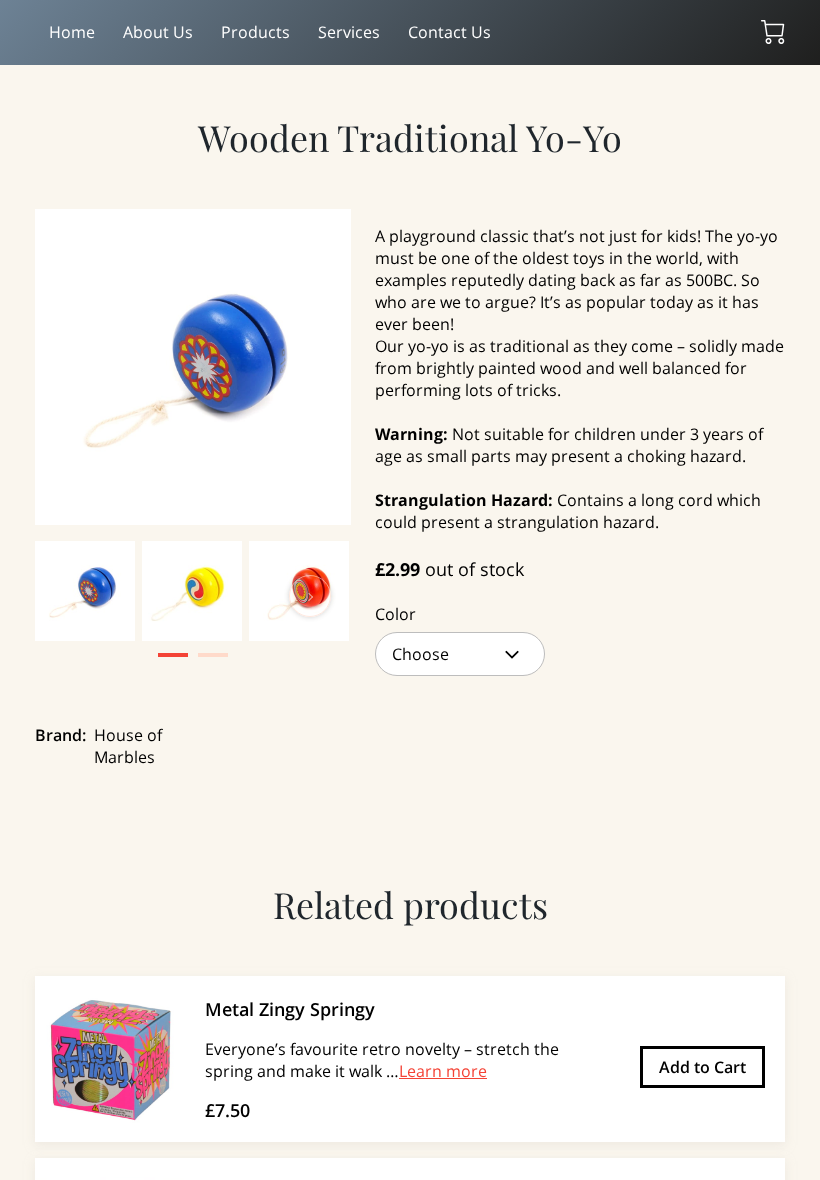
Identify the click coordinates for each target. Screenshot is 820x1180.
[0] (773, 32)
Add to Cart (702, 1067)
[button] (460, 654)
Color (395, 614)
